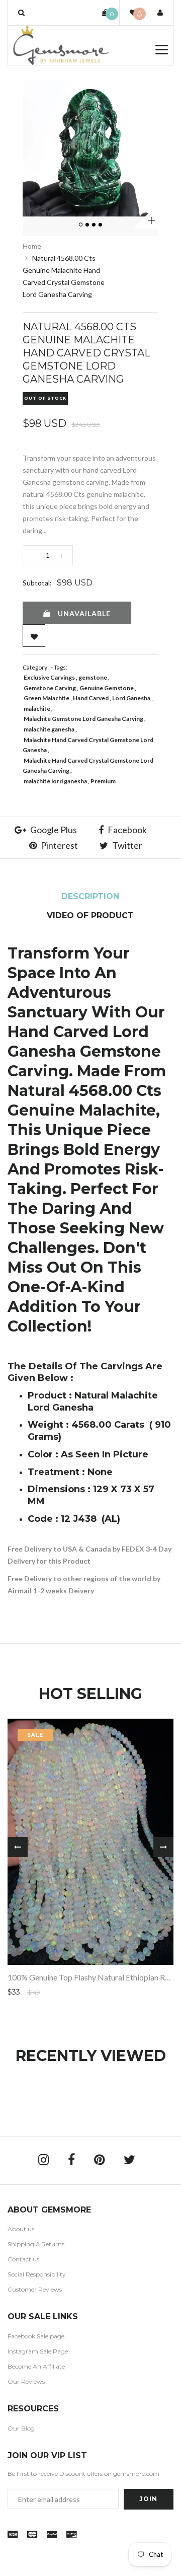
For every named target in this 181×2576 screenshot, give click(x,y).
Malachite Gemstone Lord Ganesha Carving (83, 719)
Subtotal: (37, 583)
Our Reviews (26, 2381)
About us (21, 2229)
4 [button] (101, 225)
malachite (37, 709)
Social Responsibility (37, 2274)
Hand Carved (91, 698)
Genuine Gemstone (107, 688)
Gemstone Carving (50, 688)
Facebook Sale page (36, 2336)
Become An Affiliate (36, 2366)
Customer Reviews (35, 2289)
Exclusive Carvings (49, 677)
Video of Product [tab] (90, 915)
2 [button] (88, 225)
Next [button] (163, 1847)
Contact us (23, 2259)
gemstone (93, 677)
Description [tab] (90, 896)
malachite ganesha (49, 729)
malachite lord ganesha (55, 781)
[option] (90, 149)
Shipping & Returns (36, 2244)
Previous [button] (18, 1847)
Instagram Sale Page (38, 2351)
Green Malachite (47, 698)
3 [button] (95, 225)
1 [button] (81, 225)
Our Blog (21, 2428)
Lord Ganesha (131, 698)
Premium (103, 781)
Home (32, 246)
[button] (21, 13)
